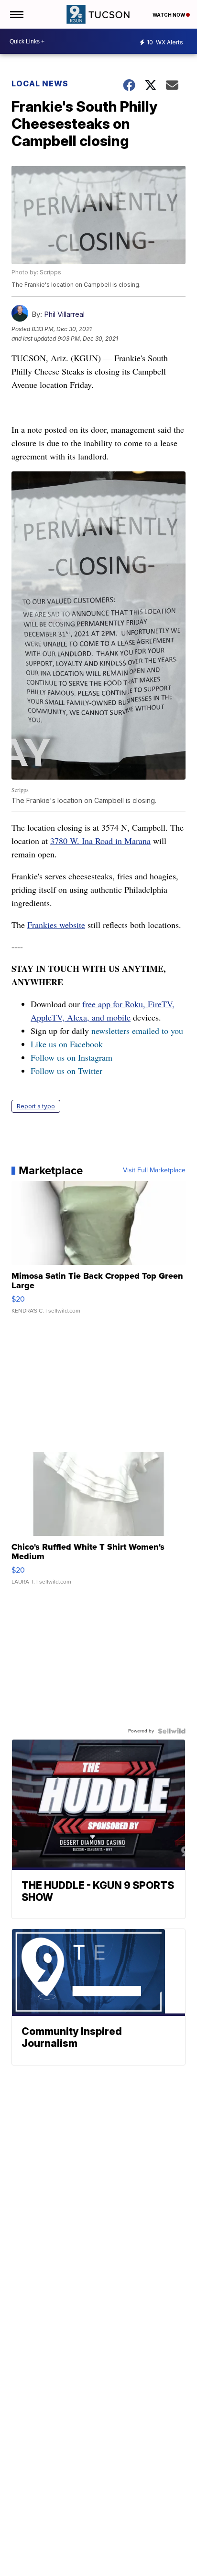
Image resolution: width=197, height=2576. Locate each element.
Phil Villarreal (64, 314)
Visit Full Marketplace (154, 1170)
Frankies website (56, 925)
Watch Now (169, 15)
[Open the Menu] (16, 14)
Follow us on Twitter (66, 1071)
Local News (40, 83)
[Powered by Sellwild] (172, 1731)
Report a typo (36, 1106)
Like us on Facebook (67, 1044)
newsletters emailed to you (137, 1031)
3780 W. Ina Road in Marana (100, 841)
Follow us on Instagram (71, 1057)
